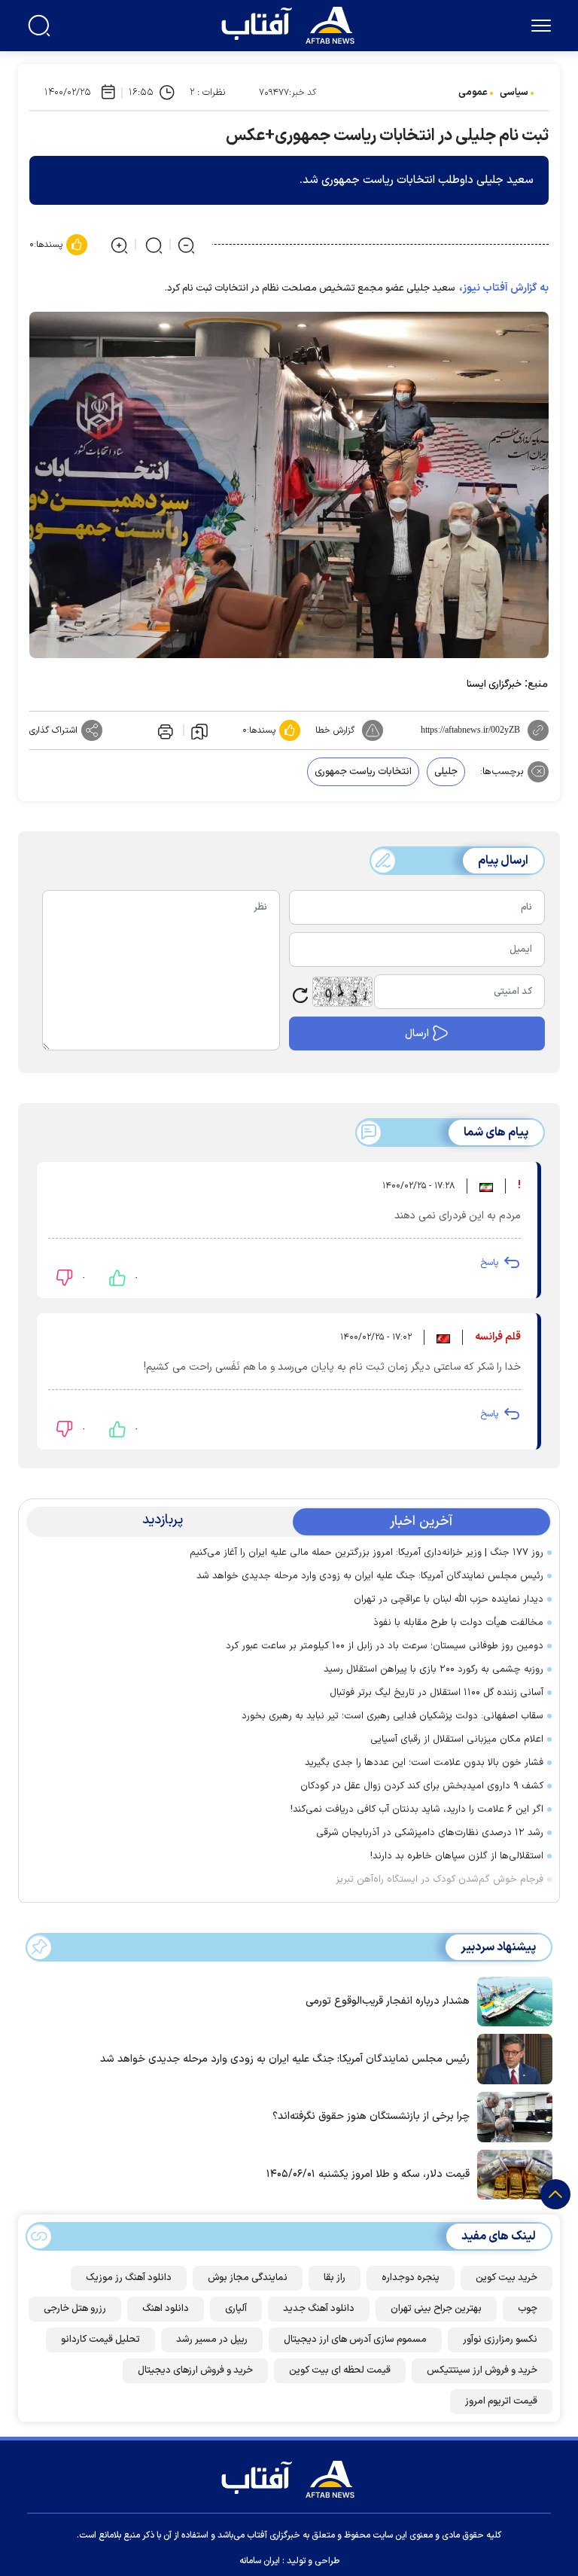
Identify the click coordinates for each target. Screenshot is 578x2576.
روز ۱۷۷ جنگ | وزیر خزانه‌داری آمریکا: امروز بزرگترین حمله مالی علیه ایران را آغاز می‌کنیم (367, 1553)
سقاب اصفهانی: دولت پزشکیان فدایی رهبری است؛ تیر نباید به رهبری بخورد (392, 1716)
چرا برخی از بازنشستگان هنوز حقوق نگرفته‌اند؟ (371, 2116)
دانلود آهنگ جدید (319, 2309)
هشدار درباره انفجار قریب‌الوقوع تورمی (388, 2001)
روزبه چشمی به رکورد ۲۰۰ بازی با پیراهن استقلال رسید (433, 1669)
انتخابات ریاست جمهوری (363, 772)
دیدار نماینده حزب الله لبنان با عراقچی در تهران (449, 1599)
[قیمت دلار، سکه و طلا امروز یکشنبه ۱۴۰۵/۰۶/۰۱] (511, 2173)
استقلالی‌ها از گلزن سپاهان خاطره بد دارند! (457, 1856)
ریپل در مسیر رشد (212, 2340)
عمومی (473, 93)
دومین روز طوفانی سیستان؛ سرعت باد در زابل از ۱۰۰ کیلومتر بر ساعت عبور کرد (385, 1646)
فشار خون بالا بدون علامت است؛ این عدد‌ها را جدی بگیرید (424, 1763)
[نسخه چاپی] (164, 730)
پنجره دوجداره (411, 2278)
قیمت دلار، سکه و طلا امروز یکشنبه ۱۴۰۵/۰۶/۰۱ (368, 2174)
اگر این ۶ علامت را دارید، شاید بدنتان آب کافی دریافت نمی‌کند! (417, 1809)
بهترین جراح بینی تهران (436, 2309)
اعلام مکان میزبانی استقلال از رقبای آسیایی (457, 1739)
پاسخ (489, 1263)
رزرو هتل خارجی (75, 2309)
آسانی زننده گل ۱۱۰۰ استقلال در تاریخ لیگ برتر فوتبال (437, 1693)
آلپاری (236, 2309)
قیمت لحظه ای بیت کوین (340, 2370)
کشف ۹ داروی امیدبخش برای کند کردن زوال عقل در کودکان (422, 1786)
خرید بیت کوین (507, 2278)
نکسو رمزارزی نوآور (500, 2340)
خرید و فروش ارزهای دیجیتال (195, 2370)
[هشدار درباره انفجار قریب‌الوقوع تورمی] (511, 2000)
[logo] (291, 23)
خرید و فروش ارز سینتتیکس (482, 2370)
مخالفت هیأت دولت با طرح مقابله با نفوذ (458, 1623)
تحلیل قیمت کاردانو (100, 2340)
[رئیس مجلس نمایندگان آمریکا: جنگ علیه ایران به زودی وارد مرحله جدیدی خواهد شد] (511, 2058)
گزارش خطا (335, 730)
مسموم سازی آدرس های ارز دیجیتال (355, 2340)
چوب (528, 2309)
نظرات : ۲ (207, 93)
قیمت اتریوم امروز (501, 2401)
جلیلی (446, 772)
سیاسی (514, 93)
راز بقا (335, 2278)
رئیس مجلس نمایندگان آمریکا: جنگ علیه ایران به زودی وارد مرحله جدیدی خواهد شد (370, 1576)
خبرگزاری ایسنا (494, 684)
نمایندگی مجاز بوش (248, 2278)
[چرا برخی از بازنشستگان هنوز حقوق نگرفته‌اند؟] (511, 2116)
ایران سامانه (260, 2561)
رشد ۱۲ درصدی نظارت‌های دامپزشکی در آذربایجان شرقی (430, 1833)
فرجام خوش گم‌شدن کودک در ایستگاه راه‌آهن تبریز (440, 1879)
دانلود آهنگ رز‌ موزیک (129, 2278)
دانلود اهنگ (166, 2309)
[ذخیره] (199, 730)
